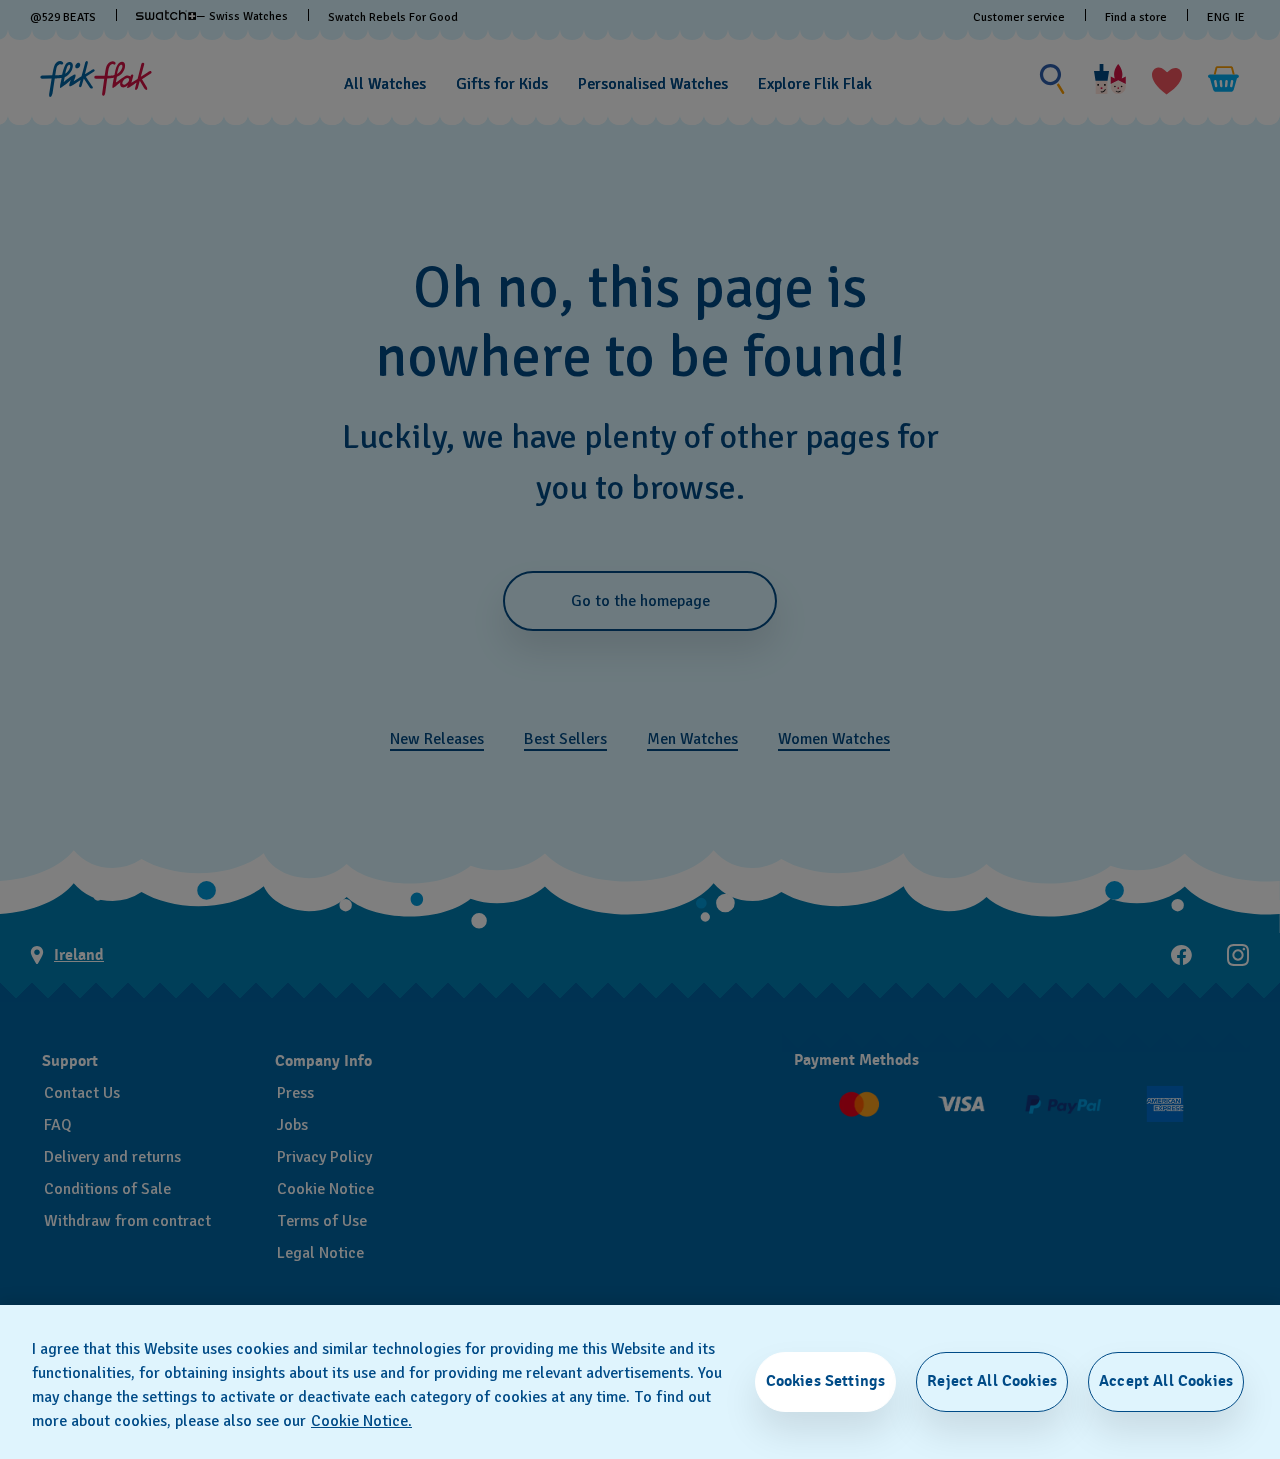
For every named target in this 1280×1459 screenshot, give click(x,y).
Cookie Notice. (361, 1421)
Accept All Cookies (1166, 1381)
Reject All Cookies (992, 1381)
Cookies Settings (826, 1381)
